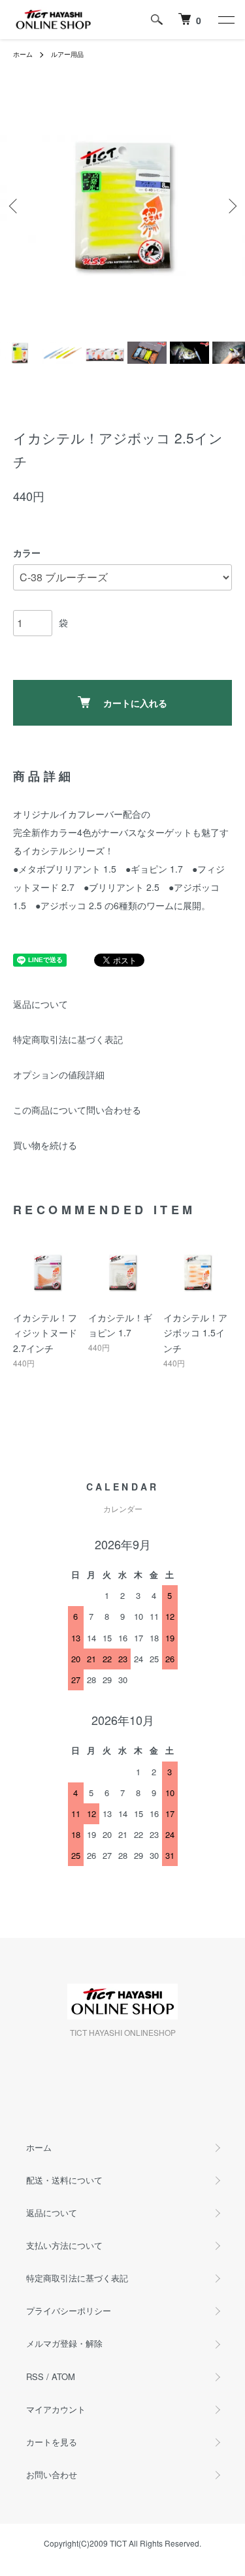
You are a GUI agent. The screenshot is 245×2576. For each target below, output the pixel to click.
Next (230, 205)
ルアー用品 (67, 54)
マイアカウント (56, 2409)
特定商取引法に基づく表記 (68, 1039)
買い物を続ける (45, 1145)
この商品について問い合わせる (77, 1110)
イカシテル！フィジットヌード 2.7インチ (45, 1333)
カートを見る (52, 2442)
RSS (35, 2376)
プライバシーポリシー (69, 2310)
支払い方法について (64, 2245)
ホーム (23, 54)
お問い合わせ (52, 2474)
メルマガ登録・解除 (64, 2343)
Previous (15, 205)
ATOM (63, 2376)
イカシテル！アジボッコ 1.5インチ (195, 1333)
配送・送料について (64, 2180)
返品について (41, 1004)
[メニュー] (225, 20)
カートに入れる (135, 703)
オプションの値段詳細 (59, 1074)
